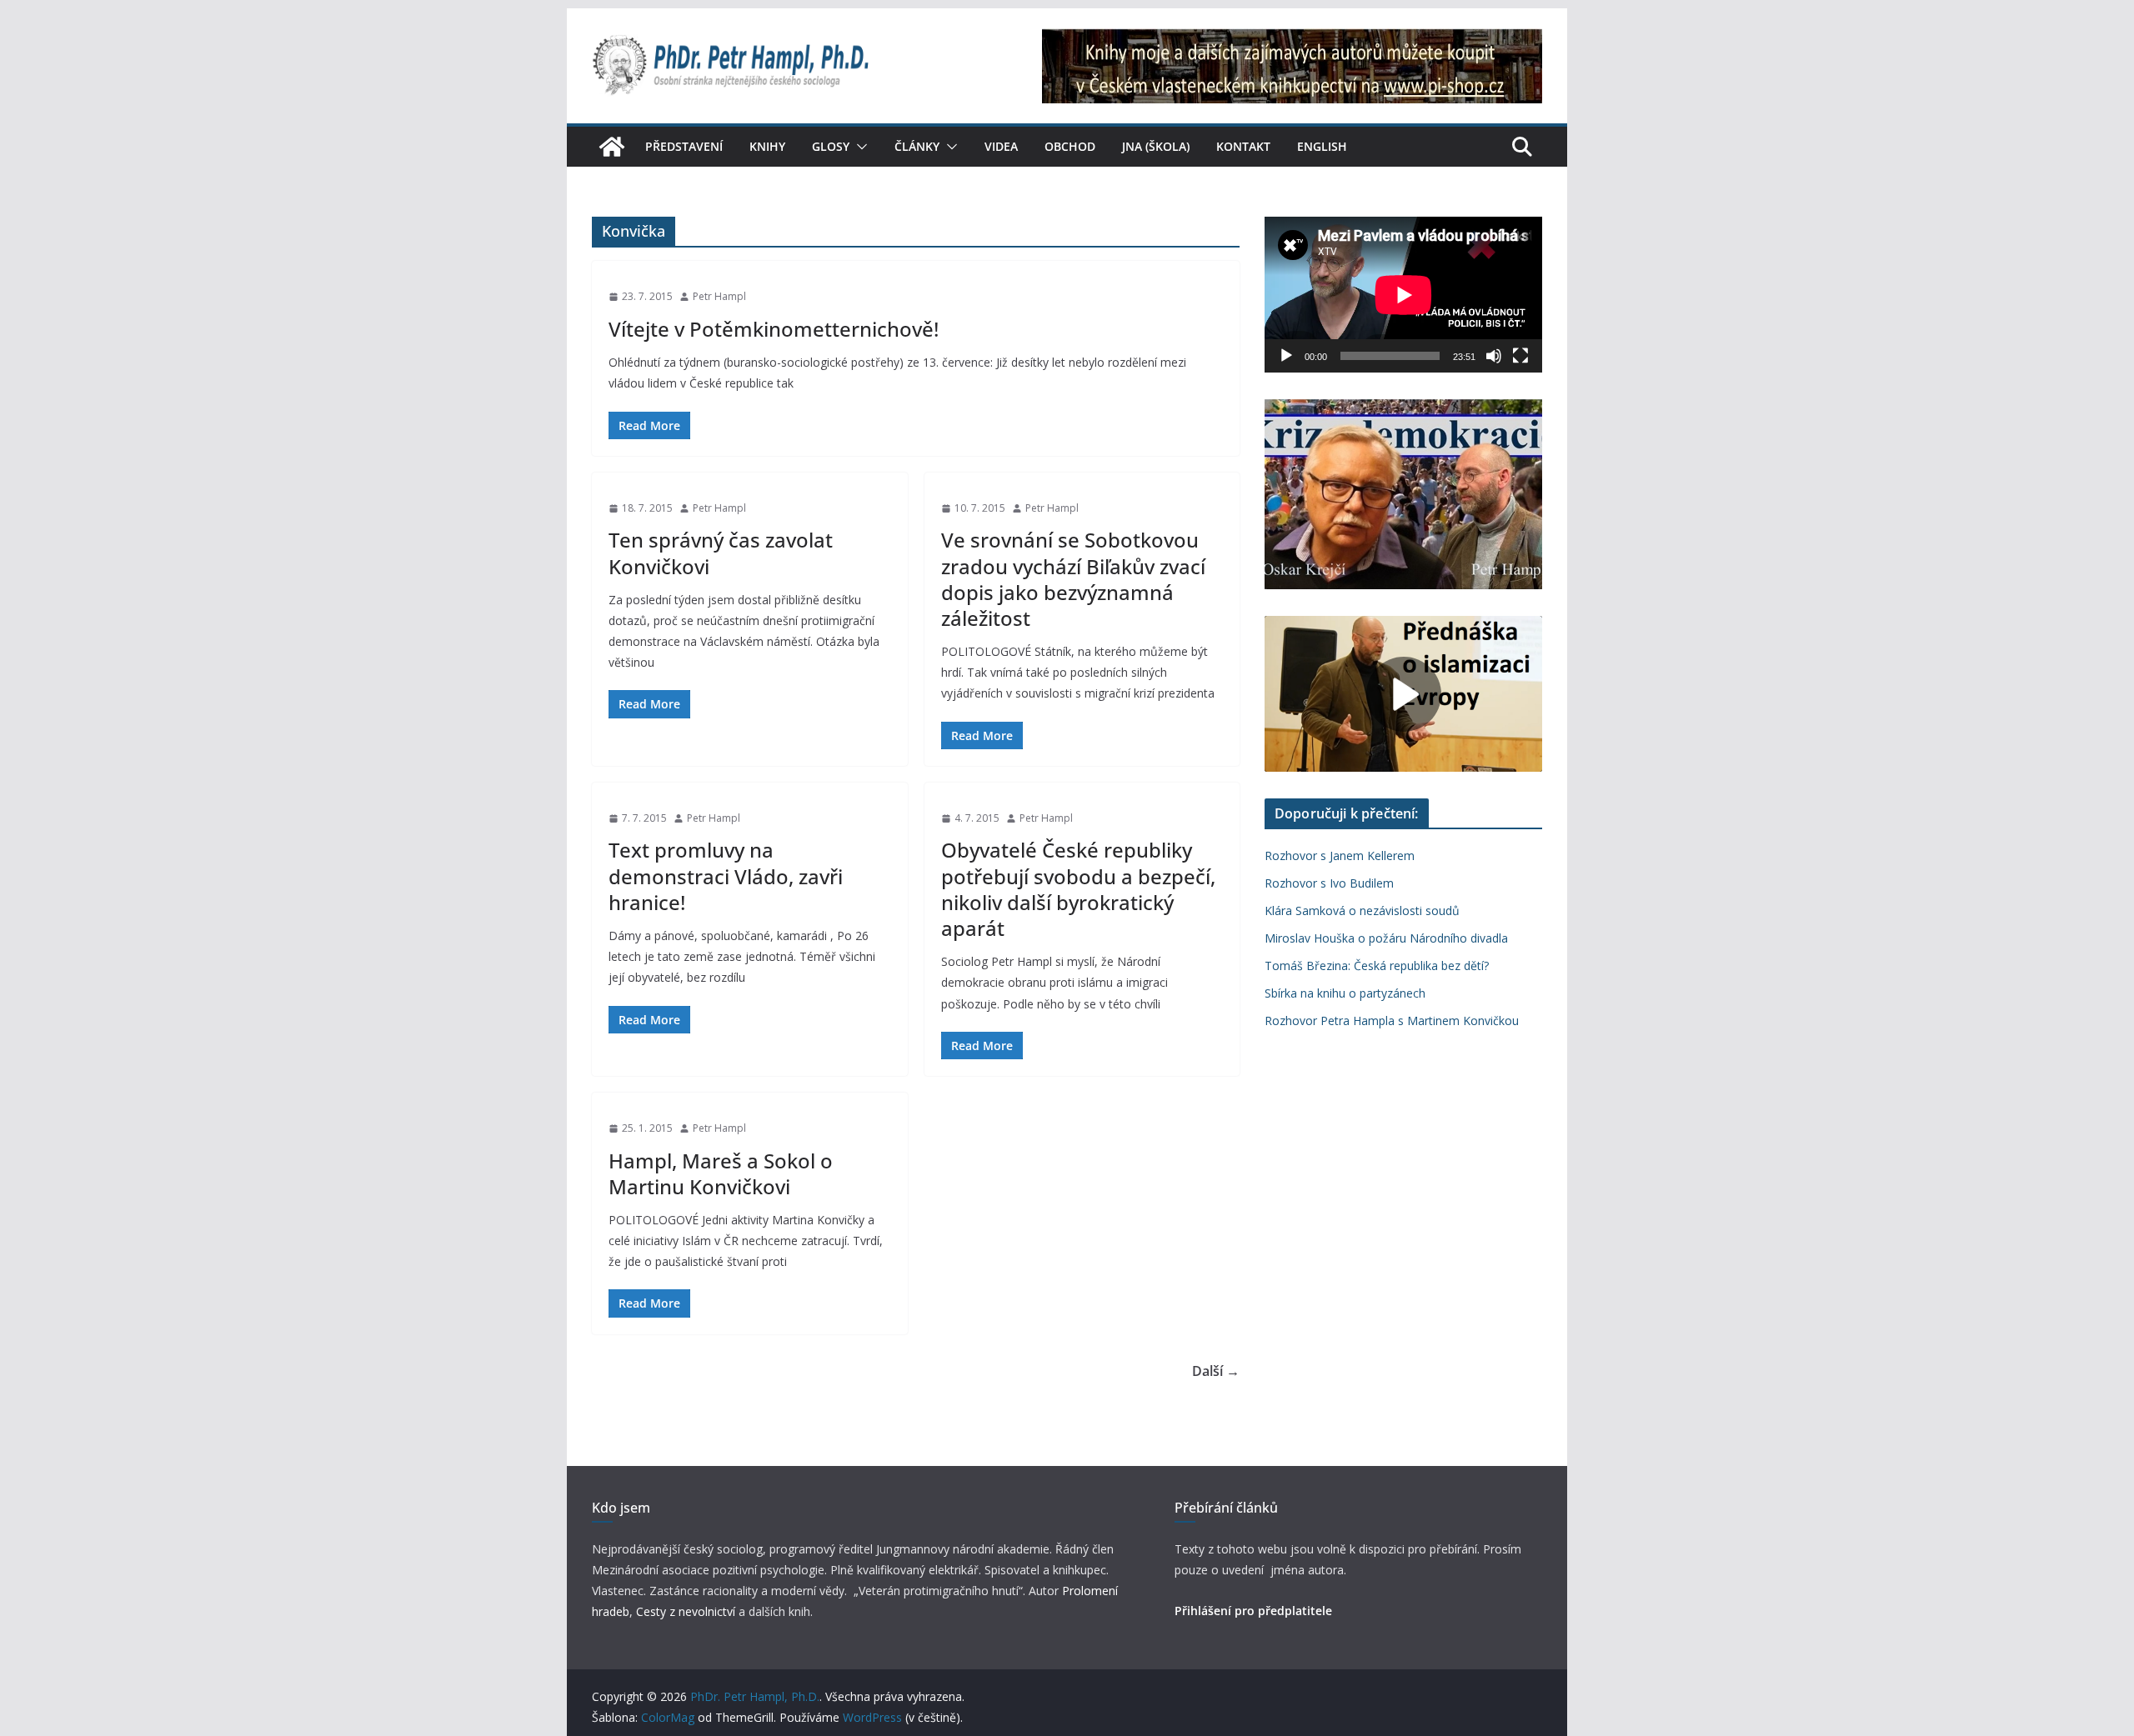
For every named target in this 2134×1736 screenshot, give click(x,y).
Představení (684, 146)
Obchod (1070, 146)
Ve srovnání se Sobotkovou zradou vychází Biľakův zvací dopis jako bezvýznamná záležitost (1073, 579)
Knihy (767, 146)
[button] (859, 147)
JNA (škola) (1156, 146)
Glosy (831, 146)
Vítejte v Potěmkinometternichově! (774, 329)
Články (917, 146)
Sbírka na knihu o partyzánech (1345, 993)
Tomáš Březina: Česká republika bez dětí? (1377, 966)
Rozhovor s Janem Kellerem (1340, 855)
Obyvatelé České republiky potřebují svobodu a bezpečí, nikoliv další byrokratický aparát (1078, 889)
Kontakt (1243, 146)
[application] (1403, 295)
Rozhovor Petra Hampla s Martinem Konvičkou (1392, 1021)
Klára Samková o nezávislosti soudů (1362, 911)
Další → (1216, 1371)
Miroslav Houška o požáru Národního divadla (1386, 938)
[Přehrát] (1286, 356)
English (1322, 146)
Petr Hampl (719, 296)
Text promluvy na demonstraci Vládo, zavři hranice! (726, 876)
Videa (1001, 146)
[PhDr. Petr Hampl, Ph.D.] (612, 147)
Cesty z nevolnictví (687, 1611)
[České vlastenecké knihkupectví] (1292, 40)
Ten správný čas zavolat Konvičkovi (721, 553)
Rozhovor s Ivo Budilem (1329, 883)
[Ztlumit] (1494, 356)
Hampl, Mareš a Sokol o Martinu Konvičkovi (721, 1173)
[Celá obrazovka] (1520, 356)
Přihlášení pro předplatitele (1253, 1611)
